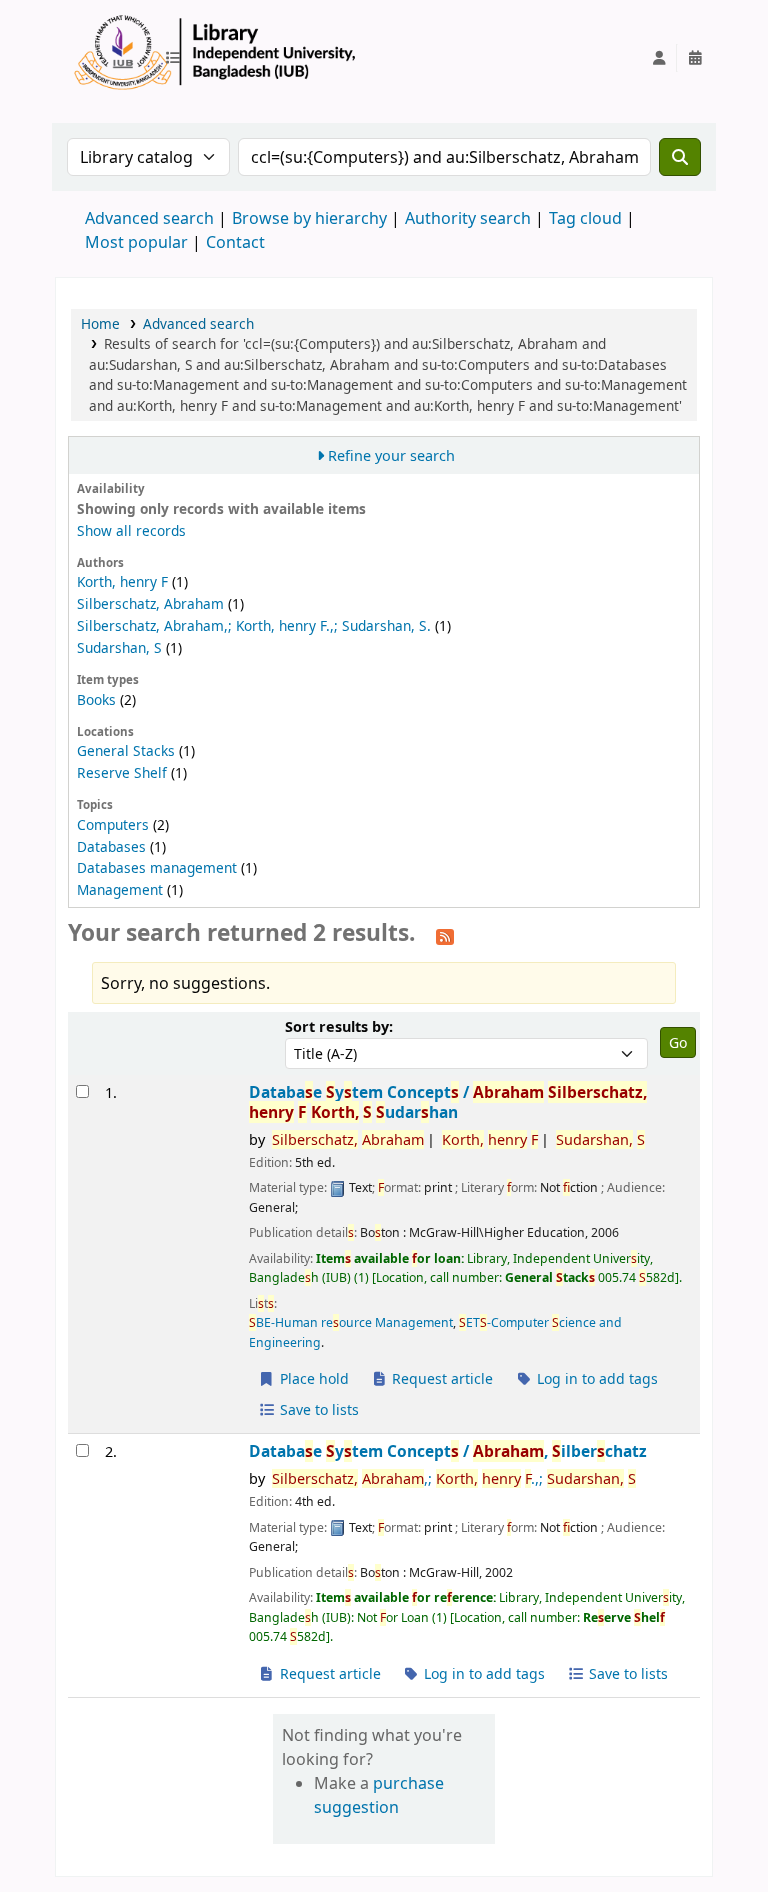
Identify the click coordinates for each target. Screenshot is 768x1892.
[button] (177, 58)
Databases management (157, 867)
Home (100, 323)
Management (120, 889)
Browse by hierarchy (309, 218)
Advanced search (149, 218)
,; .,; (454, 1478)
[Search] (680, 157)
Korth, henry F (122, 581)
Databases (111, 846)
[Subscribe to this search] (445, 935)
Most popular (136, 242)
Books (96, 699)
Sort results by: (339, 1026)
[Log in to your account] (659, 58)
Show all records (131, 530)
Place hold (312, 1378)
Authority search (468, 218)
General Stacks (126, 750)
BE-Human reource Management (351, 1322)
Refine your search (391, 455)
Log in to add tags (595, 1378)
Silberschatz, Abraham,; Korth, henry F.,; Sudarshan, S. (254, 625)
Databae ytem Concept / (448, 1102)
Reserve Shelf (122, 772)
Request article (440, 1378)
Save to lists (317, 1409)
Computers (113, 824)
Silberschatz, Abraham (150, 603)
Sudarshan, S (119, 647)
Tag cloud (585, 218)
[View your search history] (695, 58)
